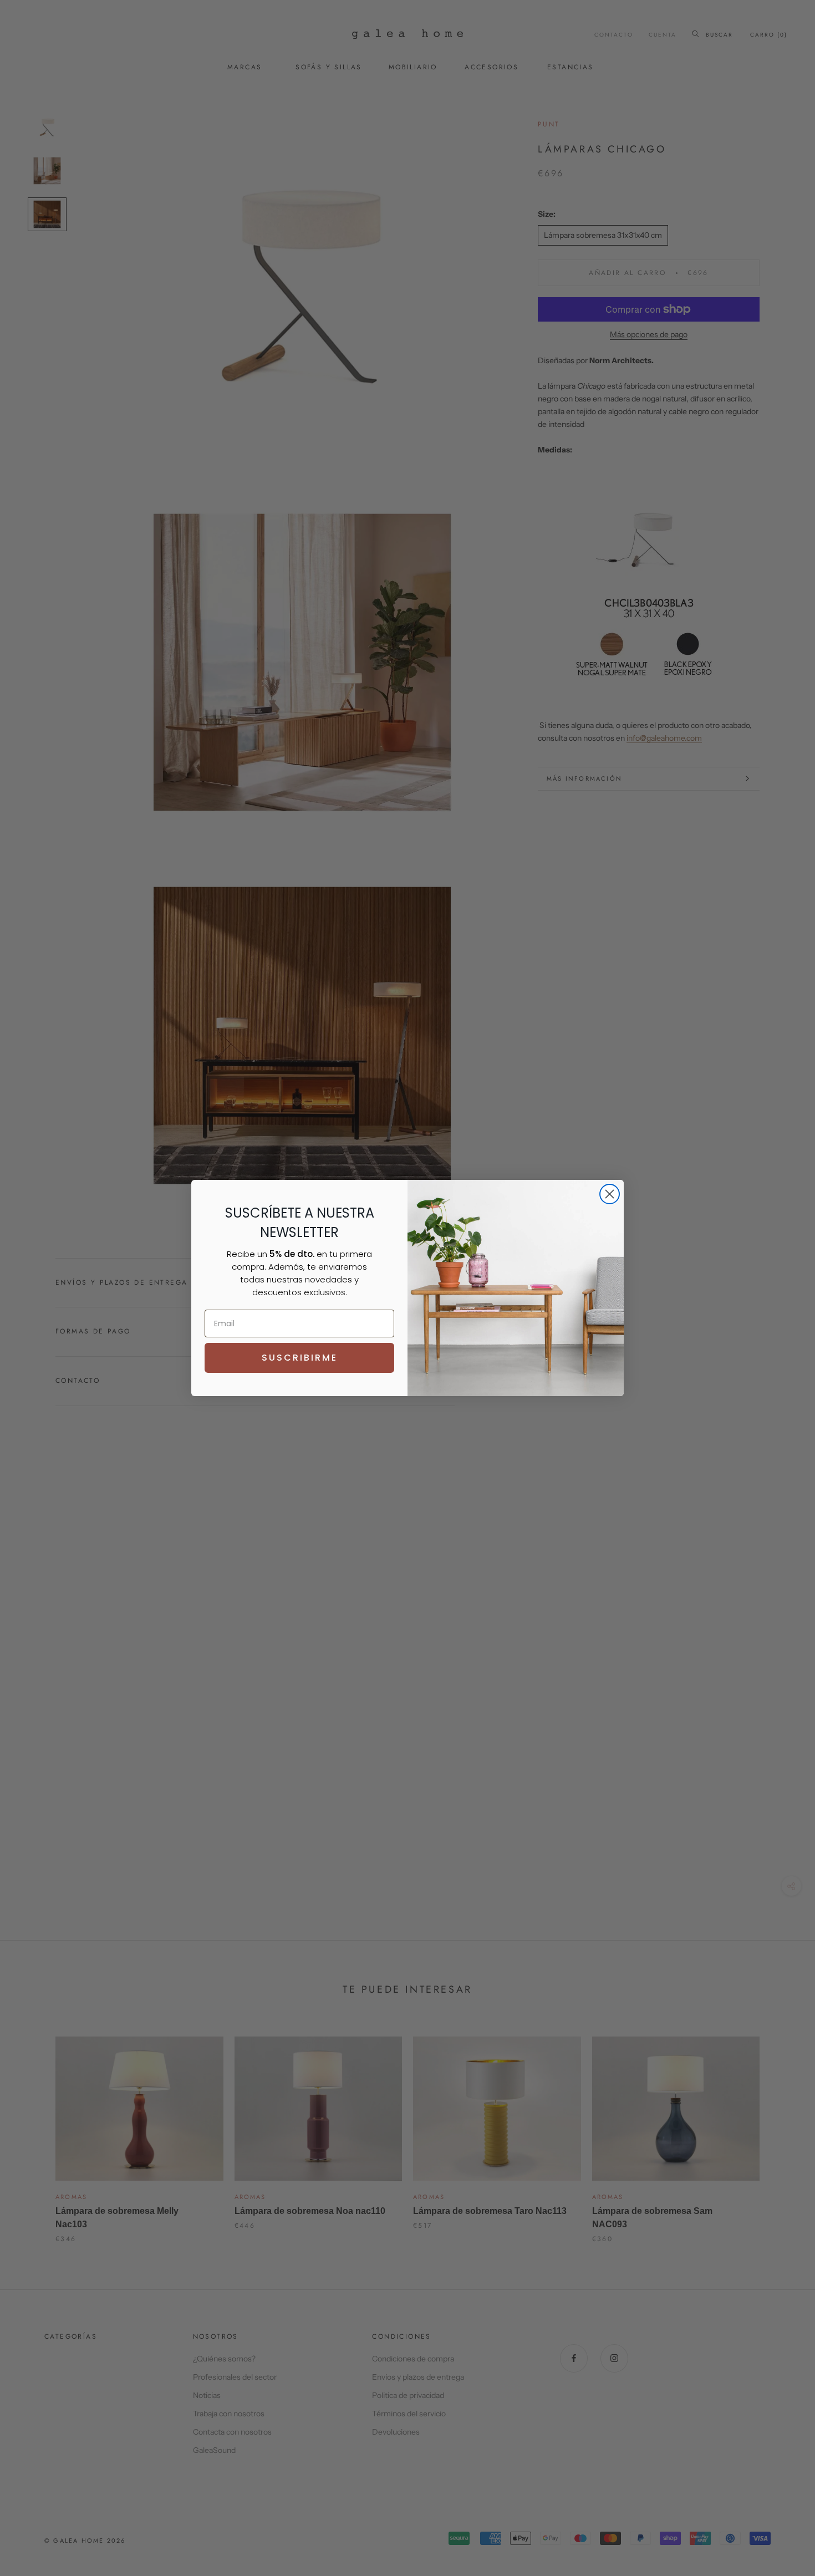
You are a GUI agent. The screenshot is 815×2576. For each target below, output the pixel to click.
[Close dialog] (610, 1194)
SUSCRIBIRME (300, 1358)
